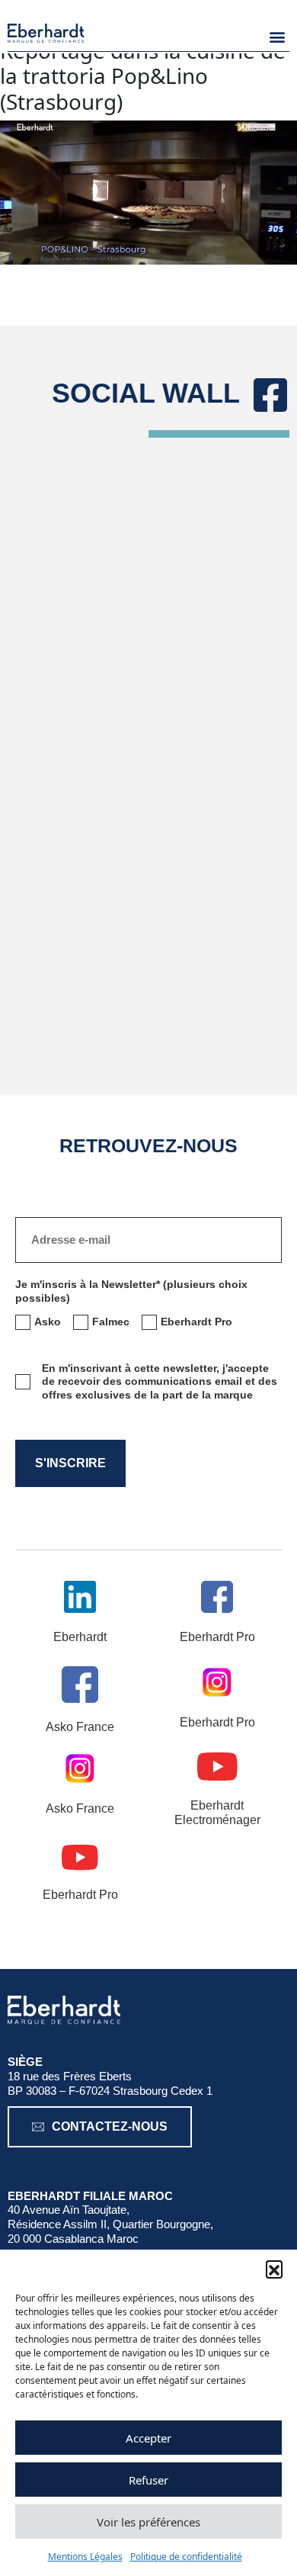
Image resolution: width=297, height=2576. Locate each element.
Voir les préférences (148, 2522)
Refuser (148, 2480)
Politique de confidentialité (186, 2557)
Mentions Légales (85, 2557)
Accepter (148, 2438)
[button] (274, 2269)
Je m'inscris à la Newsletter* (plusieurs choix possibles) (131, 1291)
